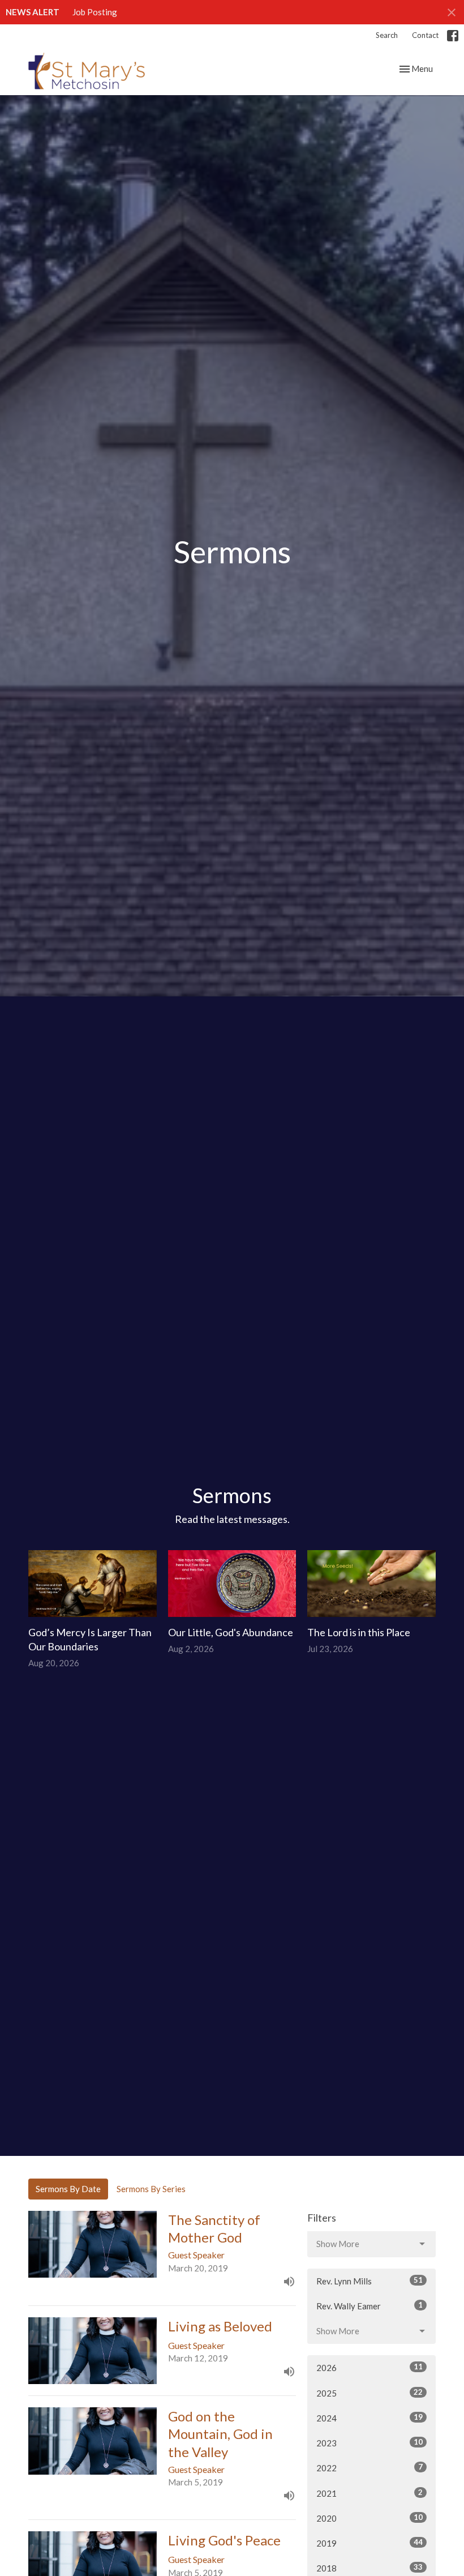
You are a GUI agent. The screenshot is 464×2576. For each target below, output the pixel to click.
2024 (370, 2418)
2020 (370, 2518)
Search (387, 35)
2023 (370, 2443)
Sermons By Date (68, 2189)
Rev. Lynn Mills (370, 2281)
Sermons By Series (151, 2189)
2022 (370, 2468)
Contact (425, 35)
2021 (370, 2493)
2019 (370, 2543)
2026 (370, 2367)
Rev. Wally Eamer (370, 2306)
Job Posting (95, 12)
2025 (370, 2393)
